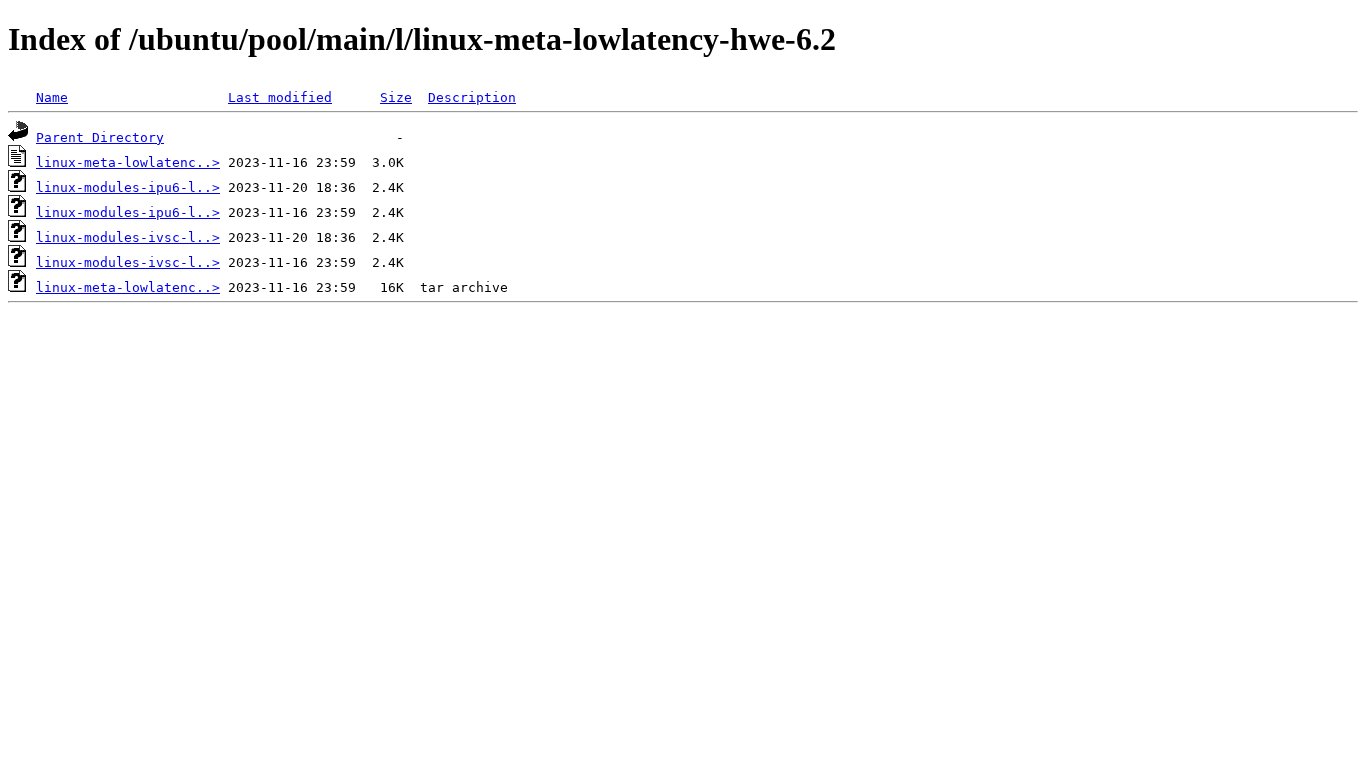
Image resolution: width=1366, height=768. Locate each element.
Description (472, 97)
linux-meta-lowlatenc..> (128, 162)
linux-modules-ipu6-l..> (128, 187)
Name (52, 97)
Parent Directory (100, 137)
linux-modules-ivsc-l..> (128, 237)
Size (396, 97)
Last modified (280, 97)
